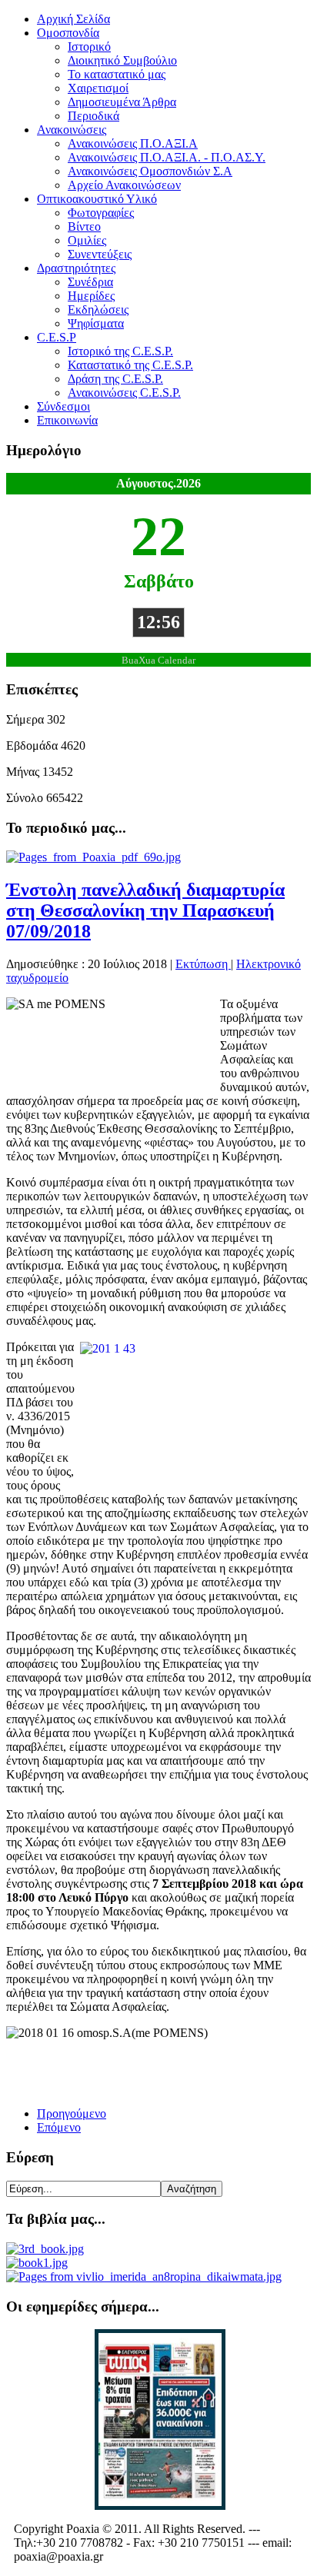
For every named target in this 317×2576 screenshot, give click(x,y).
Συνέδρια (90, 282)
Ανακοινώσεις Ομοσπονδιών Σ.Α (150, 171)
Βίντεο (84, 226)
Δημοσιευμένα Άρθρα (122, 102)
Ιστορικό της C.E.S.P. (120, 351)
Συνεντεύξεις (100, 254)
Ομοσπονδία (68, 33)
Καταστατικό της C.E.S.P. (130, 365)
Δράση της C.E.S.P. (115, 379)
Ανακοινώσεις (72, 130)
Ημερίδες (91, 296)
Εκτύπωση (203, 964)
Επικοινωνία (67, 420)
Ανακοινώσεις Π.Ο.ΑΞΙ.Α (133, 143)
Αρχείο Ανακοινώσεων (124, 185)
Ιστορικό (89, 47)
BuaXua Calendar (158, 661)
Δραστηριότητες (76, 268)
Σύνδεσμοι (63, 406)
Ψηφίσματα (96, 323)
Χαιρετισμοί (98, 88)
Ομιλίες (87, 240)
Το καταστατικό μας (117, 74)
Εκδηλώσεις (98, 310)
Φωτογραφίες (101, 213)
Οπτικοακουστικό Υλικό (97, 199)
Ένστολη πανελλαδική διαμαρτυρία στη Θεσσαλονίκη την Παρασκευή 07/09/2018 (145, 910)
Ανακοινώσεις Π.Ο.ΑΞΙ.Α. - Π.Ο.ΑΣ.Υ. (167, 157)
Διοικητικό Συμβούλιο (122, 60)
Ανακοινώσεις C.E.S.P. (124, 393)
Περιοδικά (93, 116)
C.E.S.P (57, 337)
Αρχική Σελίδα (73, 19)
